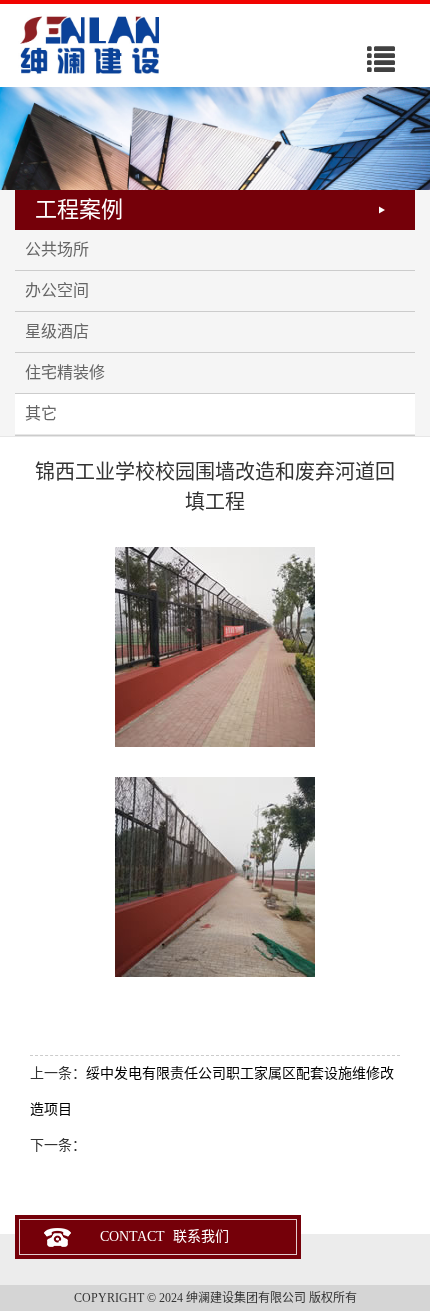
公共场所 (57, 249)
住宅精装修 (65, 372)
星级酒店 (57, 331)
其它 (41, 413)
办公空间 (57, 290)
